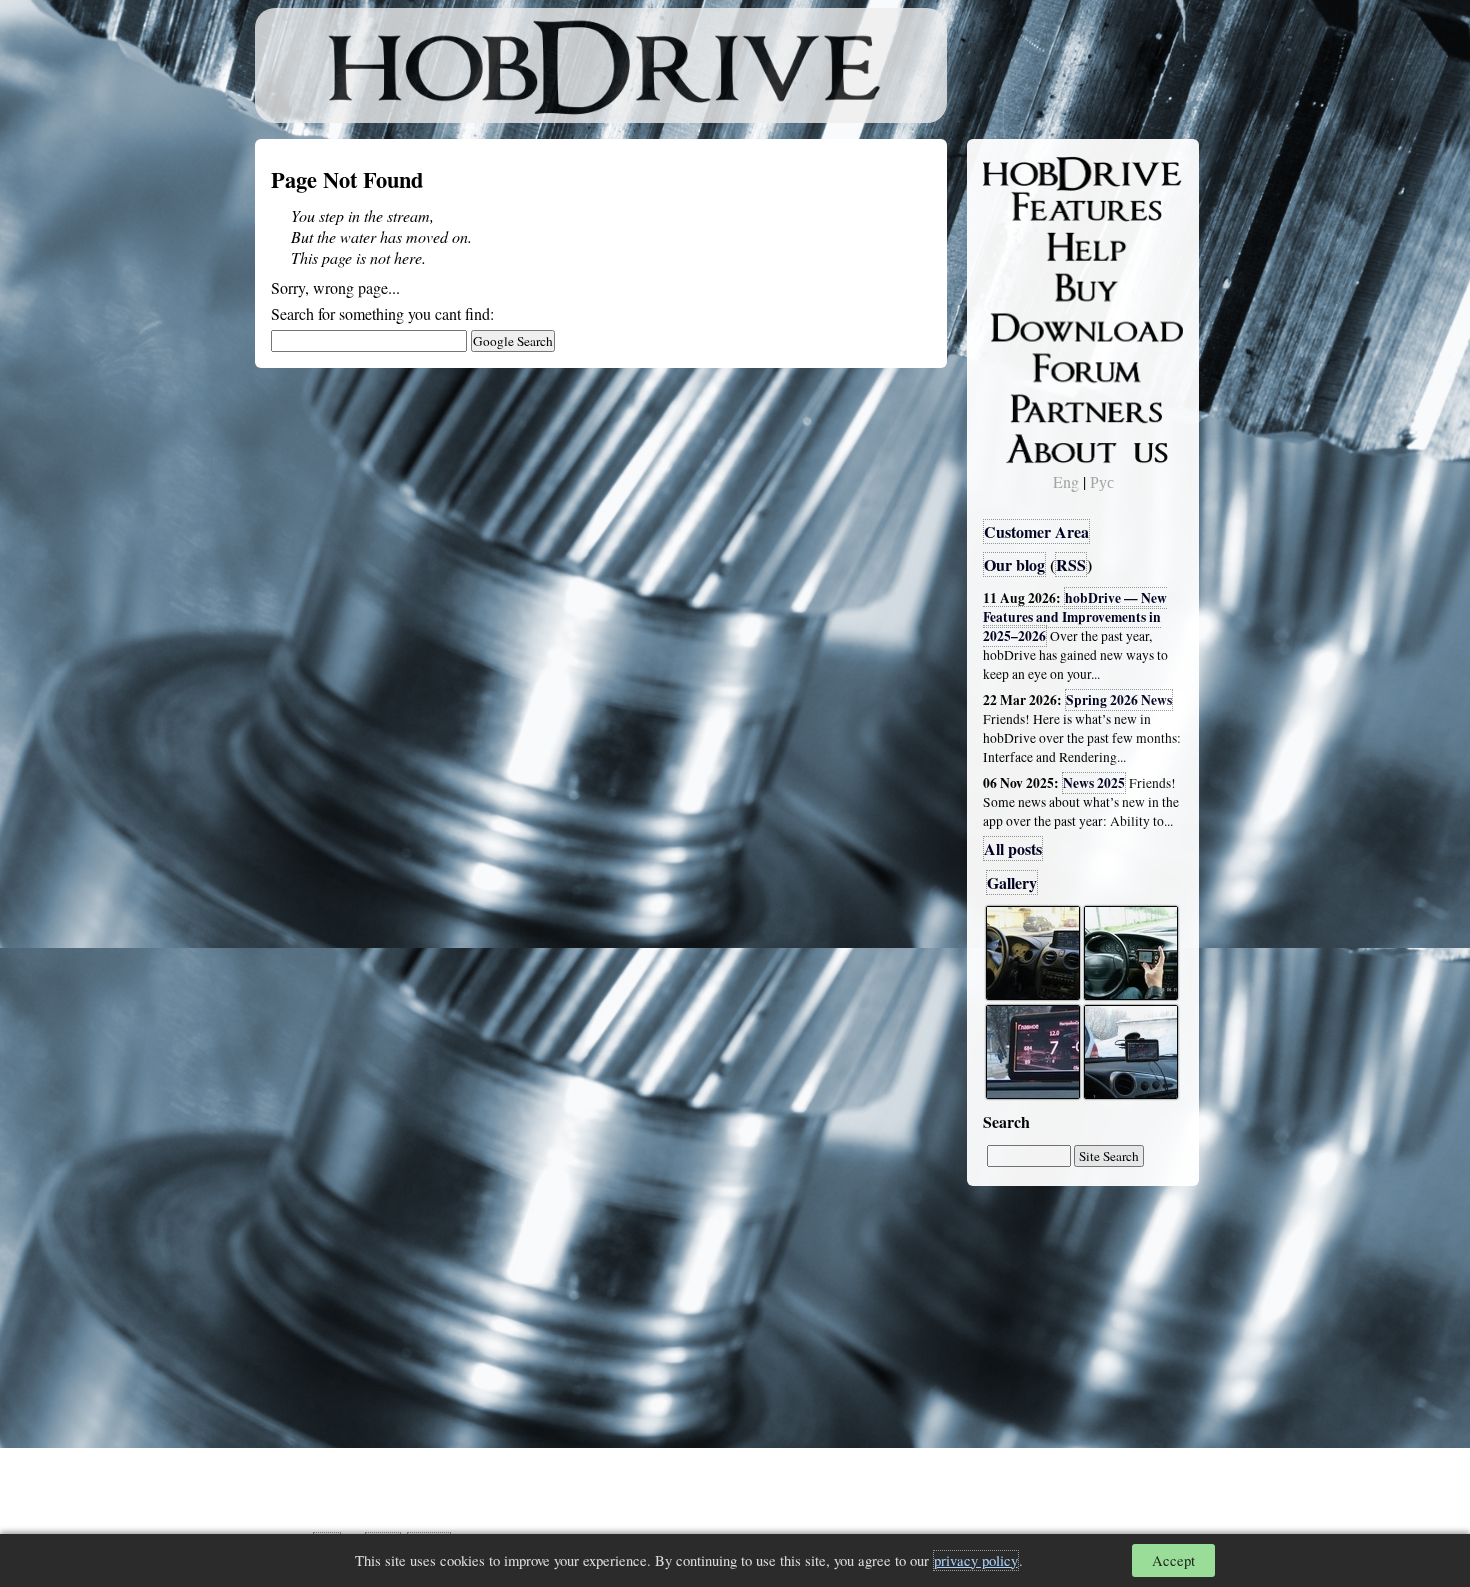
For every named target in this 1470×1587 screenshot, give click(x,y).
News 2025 (1094, 783)
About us (1027, 445)
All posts (1013, 848)
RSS (1071, 564)
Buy (1010, 286)
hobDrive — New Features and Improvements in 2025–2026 (1075, 617)
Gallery (1012, 882)
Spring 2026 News (1119, 700)
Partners (1024, 405)
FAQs (1015, 246)
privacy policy (976, 1560)
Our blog (1014, 564)
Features (1025, 207)
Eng (1066, 481)
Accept (1173, 1560)
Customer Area (1036, 531)
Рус (1102, 481)
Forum (1019, 365)
